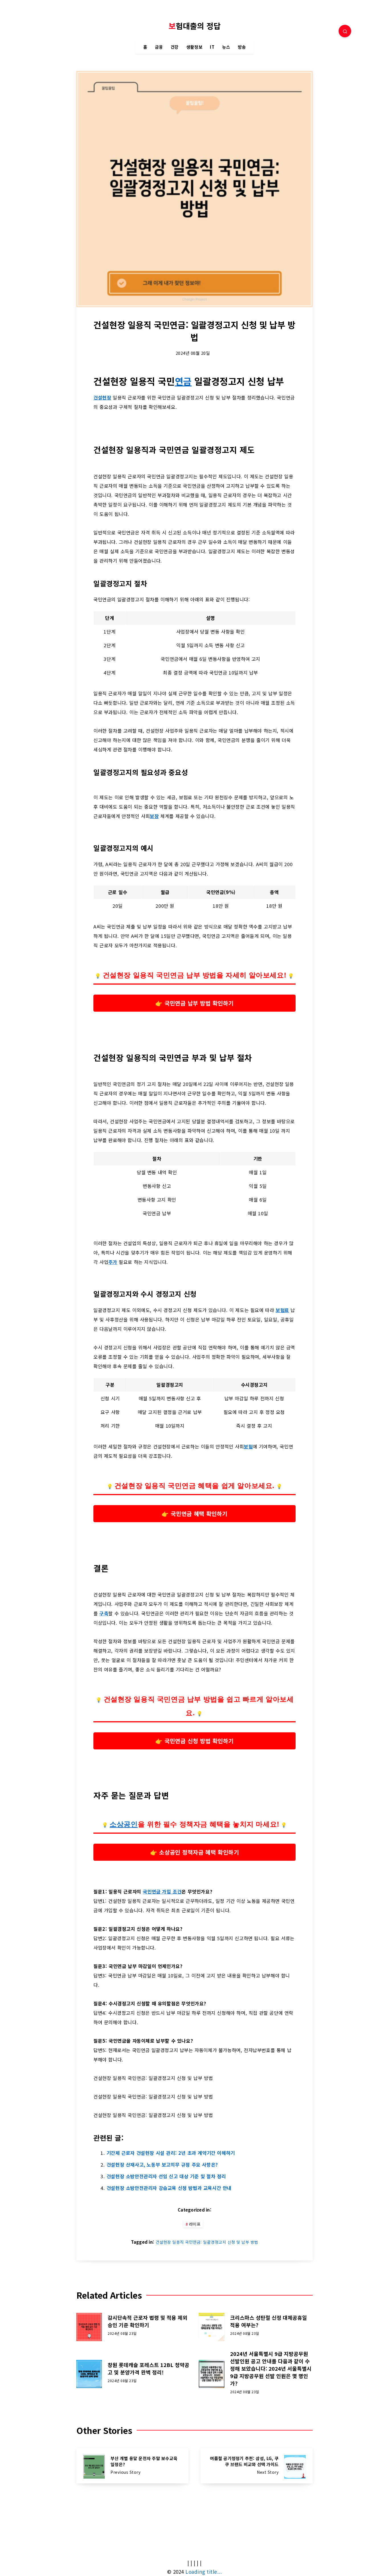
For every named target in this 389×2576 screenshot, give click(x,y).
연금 (183, 381)
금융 (159, 47)
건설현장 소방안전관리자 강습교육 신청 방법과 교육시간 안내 (169, 2188)
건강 (175, 47)
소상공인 (124, 1824)
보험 (248, 1446)
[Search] (345, 31)
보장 (154, 816)
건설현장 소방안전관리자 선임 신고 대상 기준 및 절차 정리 (166, 2176)
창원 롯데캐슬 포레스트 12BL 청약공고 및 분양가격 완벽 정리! (149, 2368)
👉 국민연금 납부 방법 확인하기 (195, 1003)
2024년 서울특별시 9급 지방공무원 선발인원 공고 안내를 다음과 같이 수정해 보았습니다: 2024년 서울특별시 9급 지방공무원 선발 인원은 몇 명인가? (271, 2368)
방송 (242, 47)
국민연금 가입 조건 (162, 1891)
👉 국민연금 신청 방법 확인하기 (195, 1741)
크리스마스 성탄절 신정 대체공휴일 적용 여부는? (269, 2321)
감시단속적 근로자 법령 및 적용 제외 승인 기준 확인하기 (148, 2321)
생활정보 (194, 47)
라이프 (195, 2224)
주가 (113, 1262)
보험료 (282, 1310)
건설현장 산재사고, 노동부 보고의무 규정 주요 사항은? (162, 2165)
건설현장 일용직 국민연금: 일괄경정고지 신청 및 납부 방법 (207, 2242)
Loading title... (204, 2572)
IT (212, 47)
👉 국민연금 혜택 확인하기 (194, 1513)
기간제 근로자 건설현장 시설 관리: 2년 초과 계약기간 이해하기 (171, 2153)
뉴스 (226, 47)
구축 (104, 1613)
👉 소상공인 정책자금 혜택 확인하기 (194, 1852)
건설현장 (102, 397)
